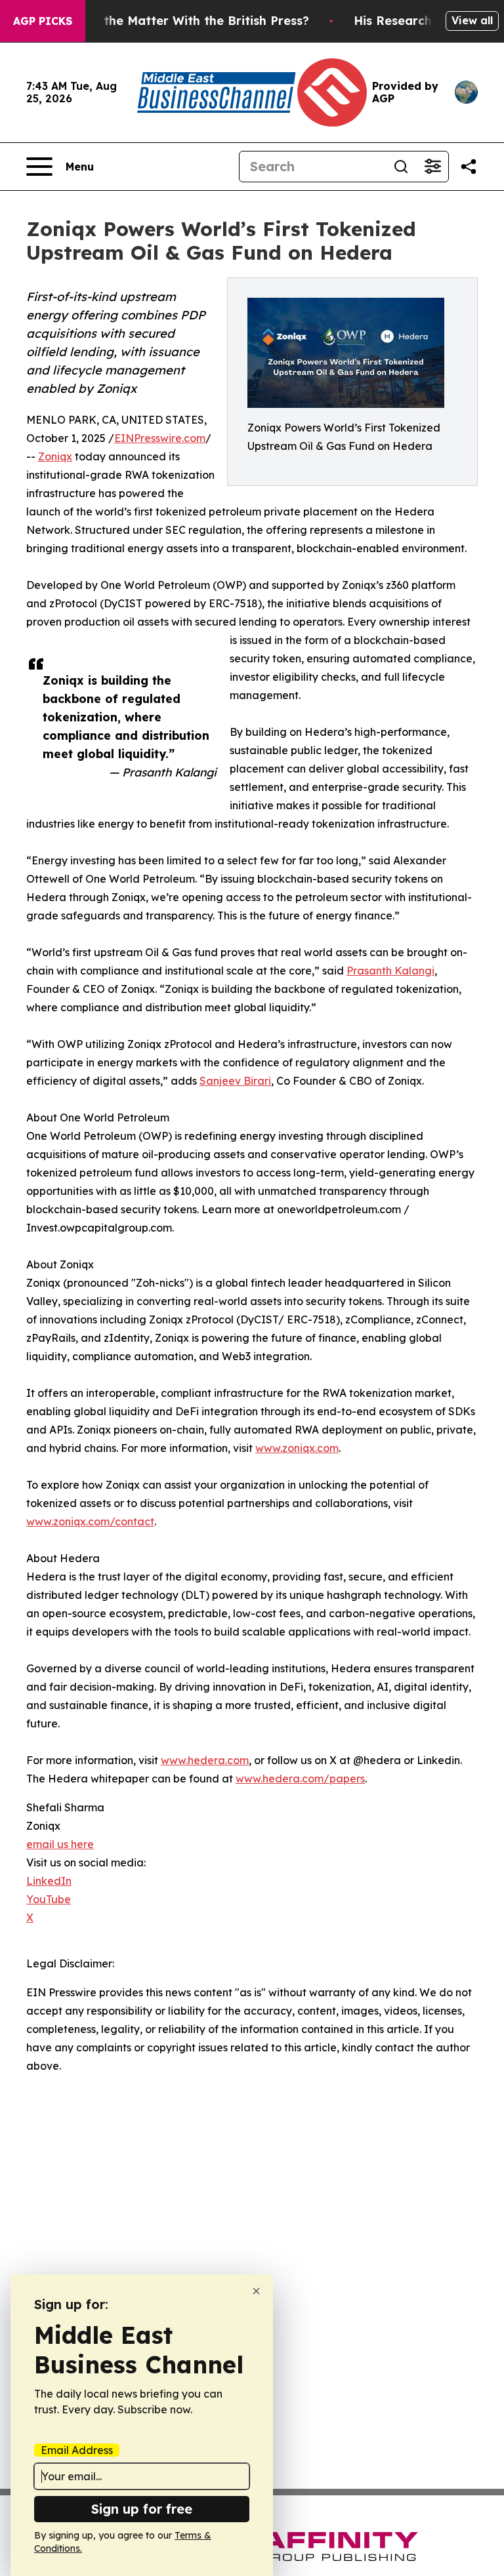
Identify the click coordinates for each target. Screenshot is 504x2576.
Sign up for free (142, 2509)
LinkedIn (49, 1881)
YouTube (49, 1899)
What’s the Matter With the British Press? (184, 21)
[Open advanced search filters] (432, 167)
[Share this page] (469, 167)
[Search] (401, 167)
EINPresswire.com (160, 438)
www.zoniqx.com (297, 1448)
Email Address (77, 2450)
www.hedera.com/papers (300, 1779)
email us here (60, 1844)
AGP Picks (43, 21)
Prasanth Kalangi (390, 971)
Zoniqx (55, 456)
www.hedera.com (205, 1760)
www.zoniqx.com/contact (90, 1521)
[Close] (256, 2291)
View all (472, 20)
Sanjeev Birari (235, 1081)
